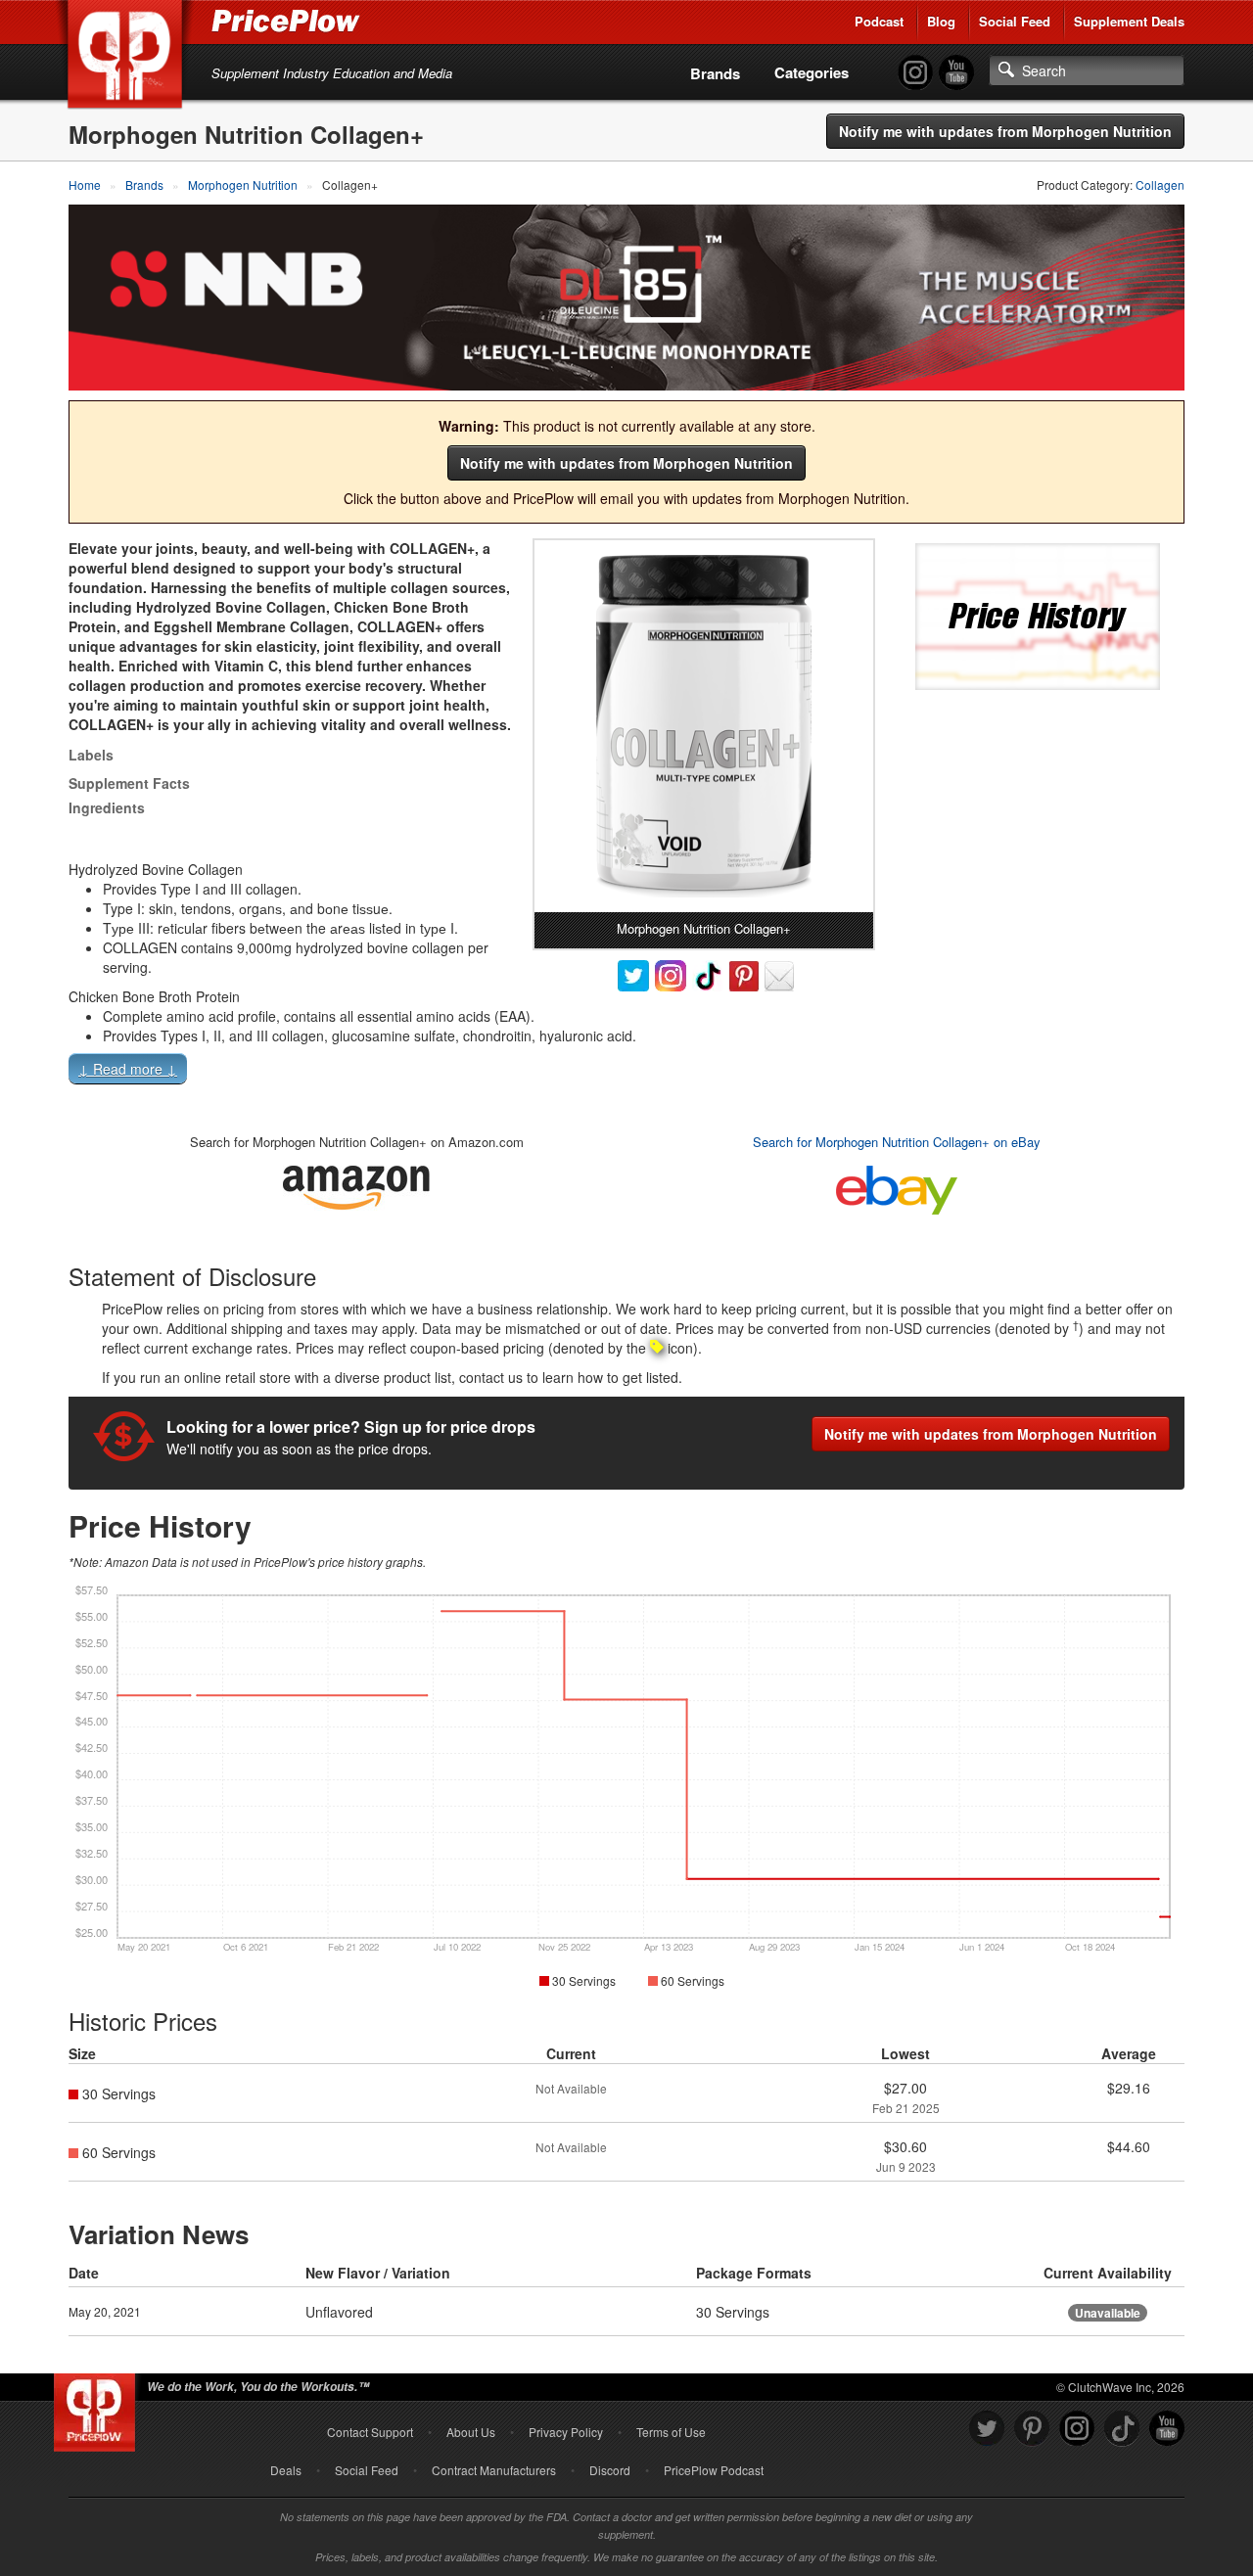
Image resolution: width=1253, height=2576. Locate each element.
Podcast (879, 21)
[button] (626, 1073)
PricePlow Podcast (714, 2470)
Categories (812, 72)
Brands (715, 73)
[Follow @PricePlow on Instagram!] (915, 73)
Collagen (1160, 184)
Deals (286, 2470)
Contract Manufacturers (494, 2470)
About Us (471, 2432)
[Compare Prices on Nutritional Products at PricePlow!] (98, 2408)
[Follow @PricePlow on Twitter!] (987, 2429)
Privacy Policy (566, 2432)
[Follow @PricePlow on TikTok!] (1122, 2429)
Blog (941, 21)
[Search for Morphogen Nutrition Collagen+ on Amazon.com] (356, 1184)
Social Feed (1015, 21)
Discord (610, 2470)
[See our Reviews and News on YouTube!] (1167, 2429)
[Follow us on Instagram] (1077, 2429)
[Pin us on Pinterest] (1032, 2429)
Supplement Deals (1129, 21)
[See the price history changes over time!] (1038, 614)
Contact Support (370, 2432)
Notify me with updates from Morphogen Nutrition (1005, 131)
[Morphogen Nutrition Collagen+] (704, 726)
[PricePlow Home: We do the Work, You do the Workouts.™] (128, 58)
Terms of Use (671, 2432)
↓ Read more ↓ (128, 1069)
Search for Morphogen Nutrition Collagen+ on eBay (897, 1142)
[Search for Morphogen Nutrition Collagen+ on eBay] (897, 1186)
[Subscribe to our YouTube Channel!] (956, 73)
